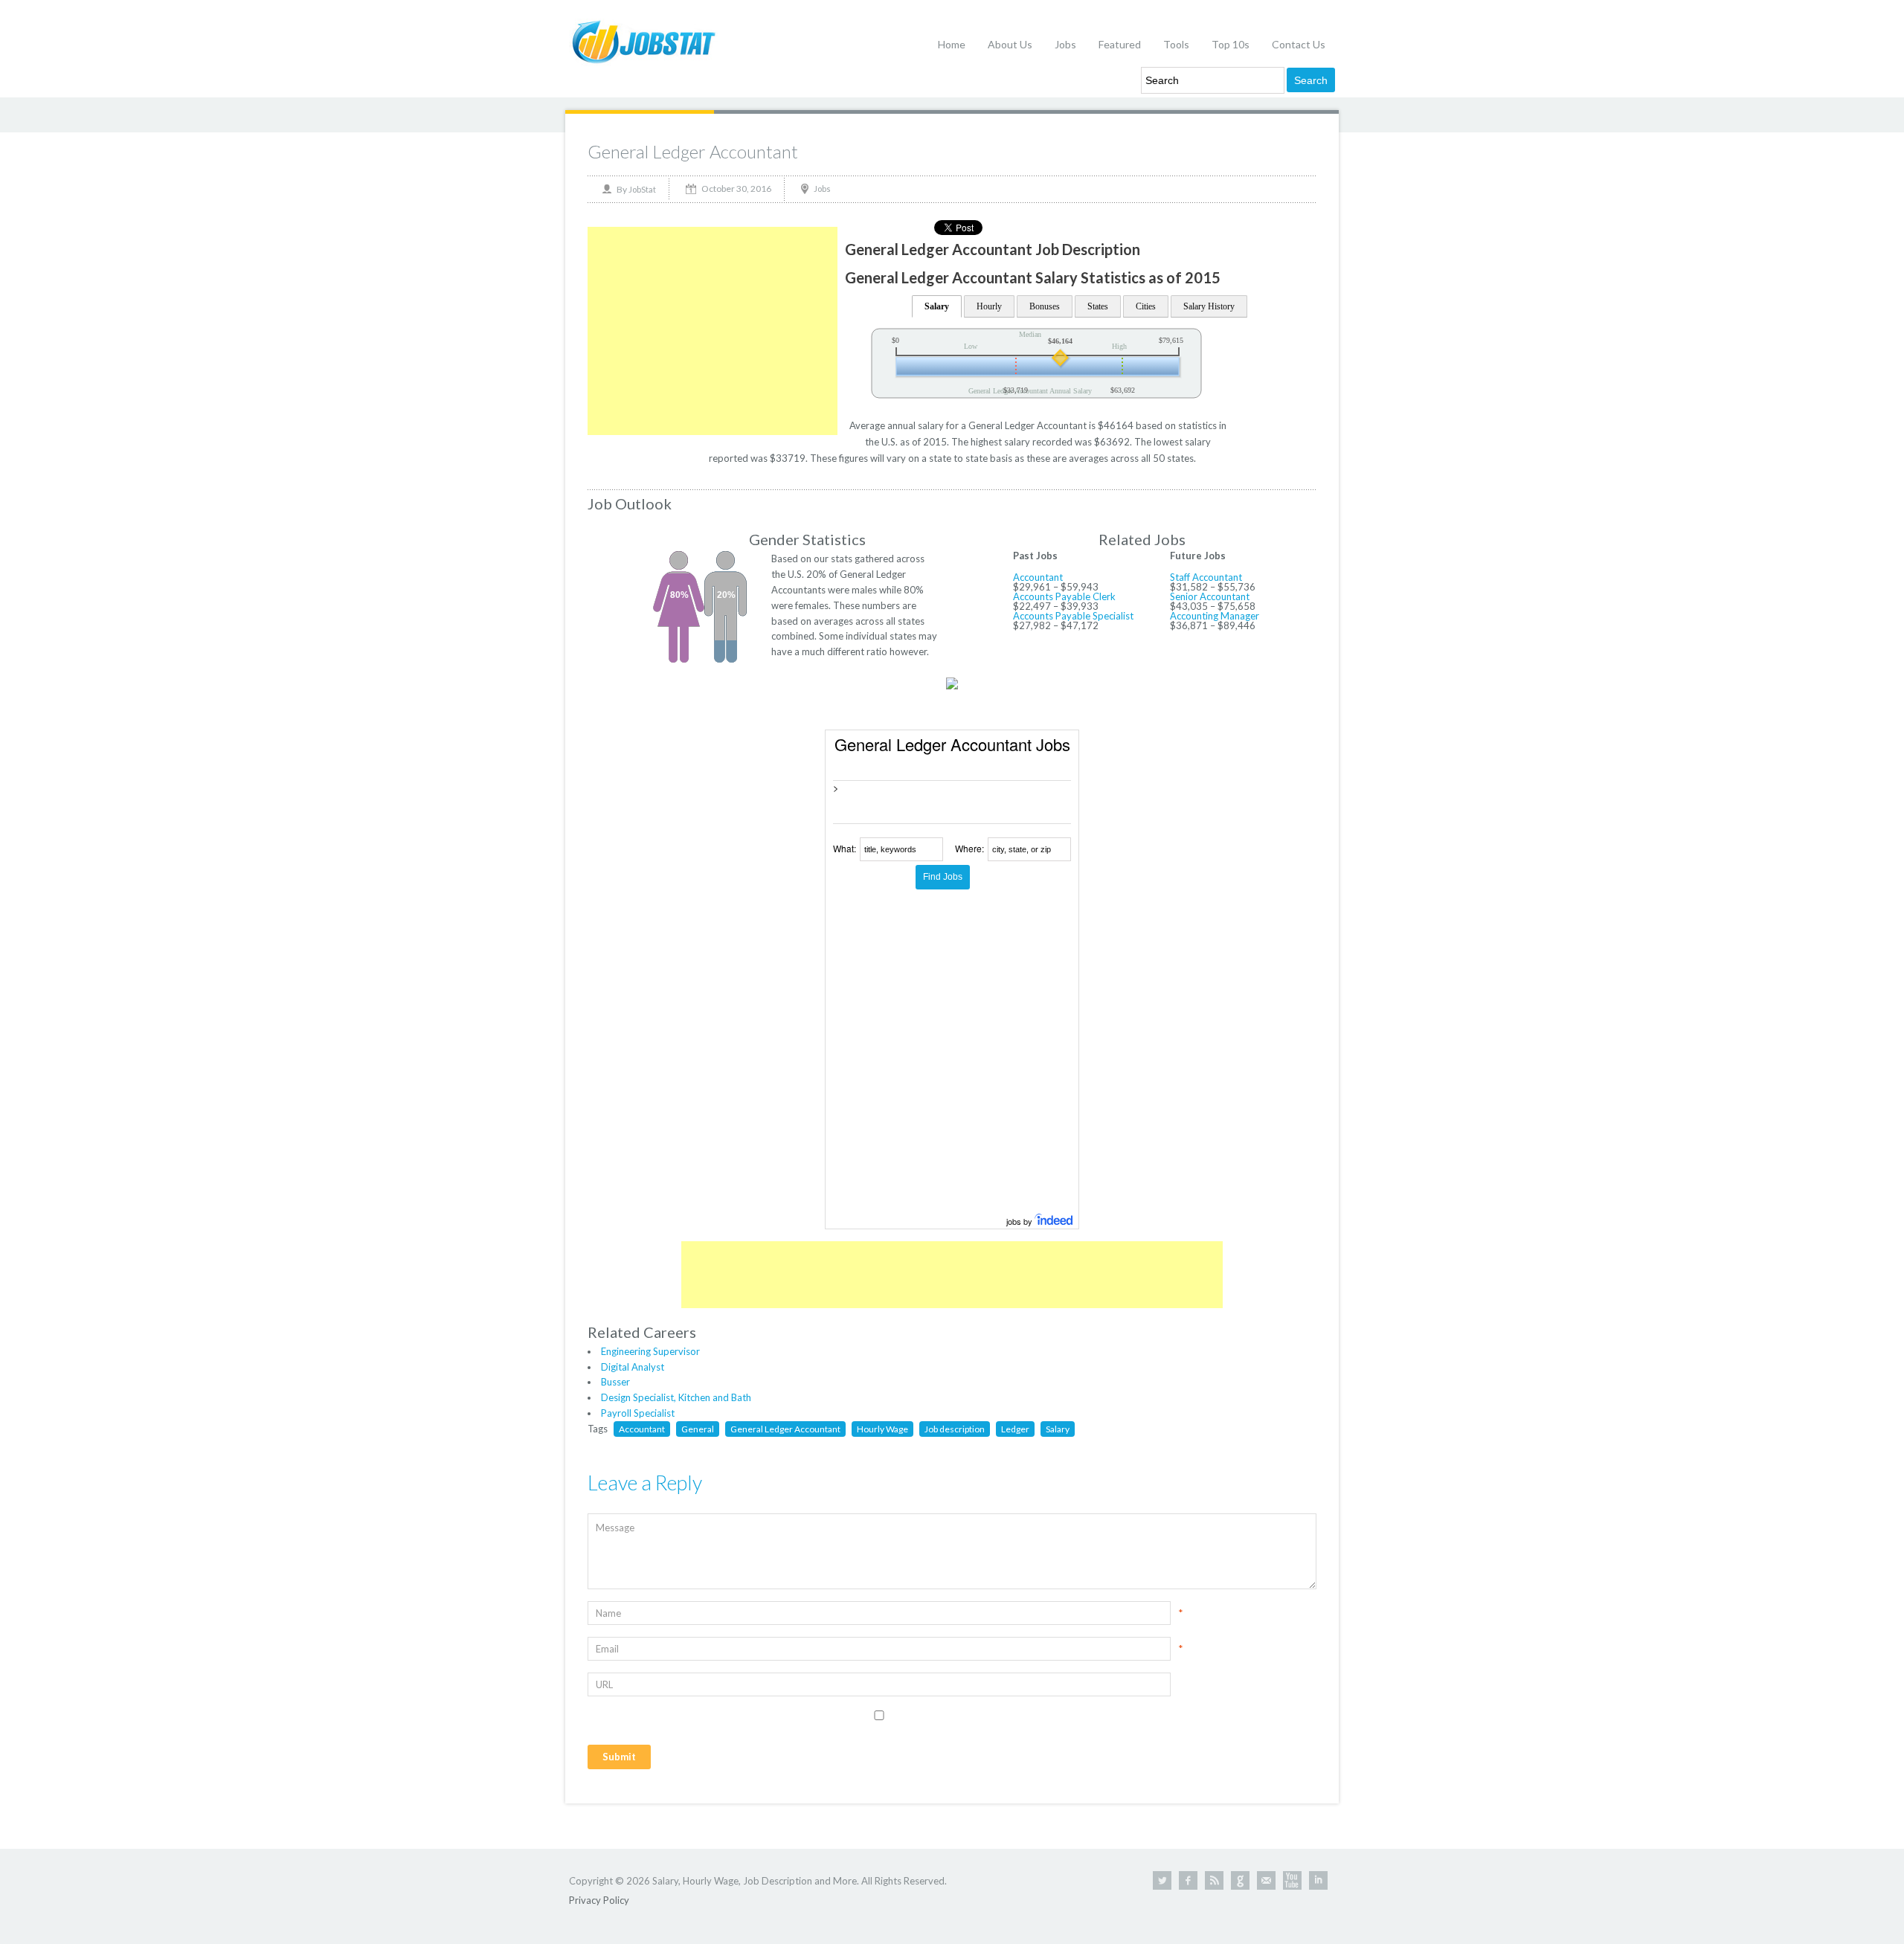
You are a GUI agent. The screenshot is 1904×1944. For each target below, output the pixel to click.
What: (845, 848)
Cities (1146, 306)
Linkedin (1318, 1880)
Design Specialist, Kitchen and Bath (676, 1397)
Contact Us (1299, 44)
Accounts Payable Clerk (1064, 596)
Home (952, 44)
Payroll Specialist (638, 1413)
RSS (1214, 1880)
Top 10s (1231, 44)
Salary (937, 306)
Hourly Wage (882, 1429)
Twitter (1162, 1880)
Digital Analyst (633, 1367)
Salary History (1209, 306)
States (1098, 306)
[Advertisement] (713, 331)
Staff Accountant (1206, 577)
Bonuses (1045, 306)
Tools (1176, 44)
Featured (1120, 44)
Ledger (1015, 1429)
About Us (1010, 44)
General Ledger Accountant (693, 151)
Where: (969, 848)
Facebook (1188, 1880)
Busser (615, 1382)
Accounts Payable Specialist (1073, 616)
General (698, 1429)
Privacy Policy (599, 1900)
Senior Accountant (1210, 596)
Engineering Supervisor (650, 1351)
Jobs (1065, 44)
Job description (955, 1429)
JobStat (642, 189)
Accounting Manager (1215, 616)
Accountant (1038, 577)
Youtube (1292, 1880)
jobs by (1020, 1221)
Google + (1240, 1880)
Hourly (989, 306)
